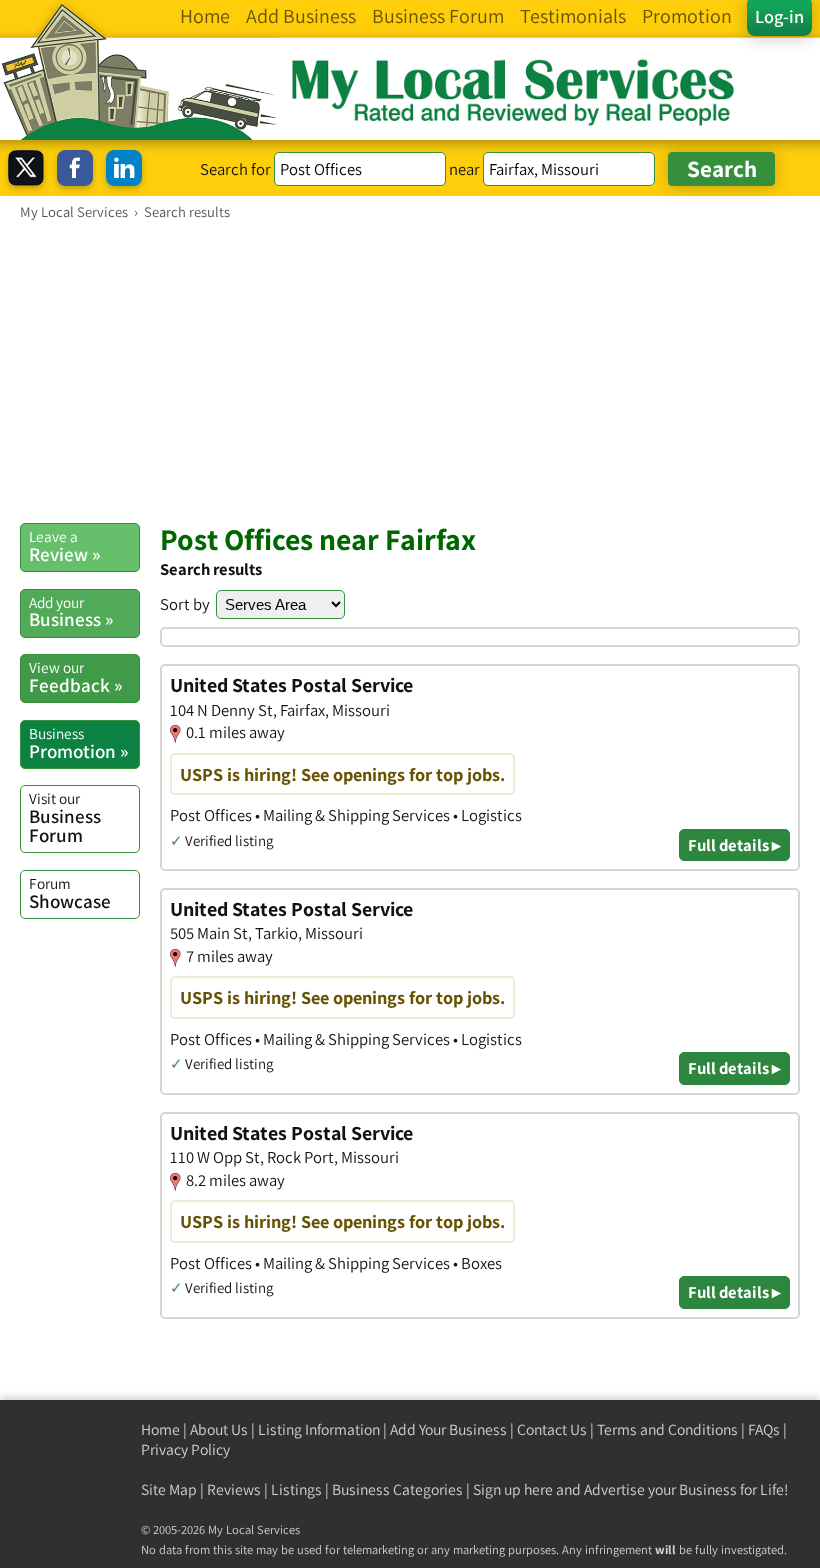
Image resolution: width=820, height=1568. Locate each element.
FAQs (764, 1429)
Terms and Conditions (667, 1429)
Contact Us (552, 1429)
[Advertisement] (410, 371)
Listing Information (319, 1429)
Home (160, 1429)
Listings (296, 1489)
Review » (64, 546)
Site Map (169, 1489)
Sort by (185, 604)
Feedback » (75, 677)
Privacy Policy (185, 1449)
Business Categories (397, 1489)
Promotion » (78, 743)
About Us (219, 1429)
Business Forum (65, 817)
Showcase (70, 893)
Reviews (234, 1489)
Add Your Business (448, 1429)
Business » (71, 612)
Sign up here (513, 1489)
